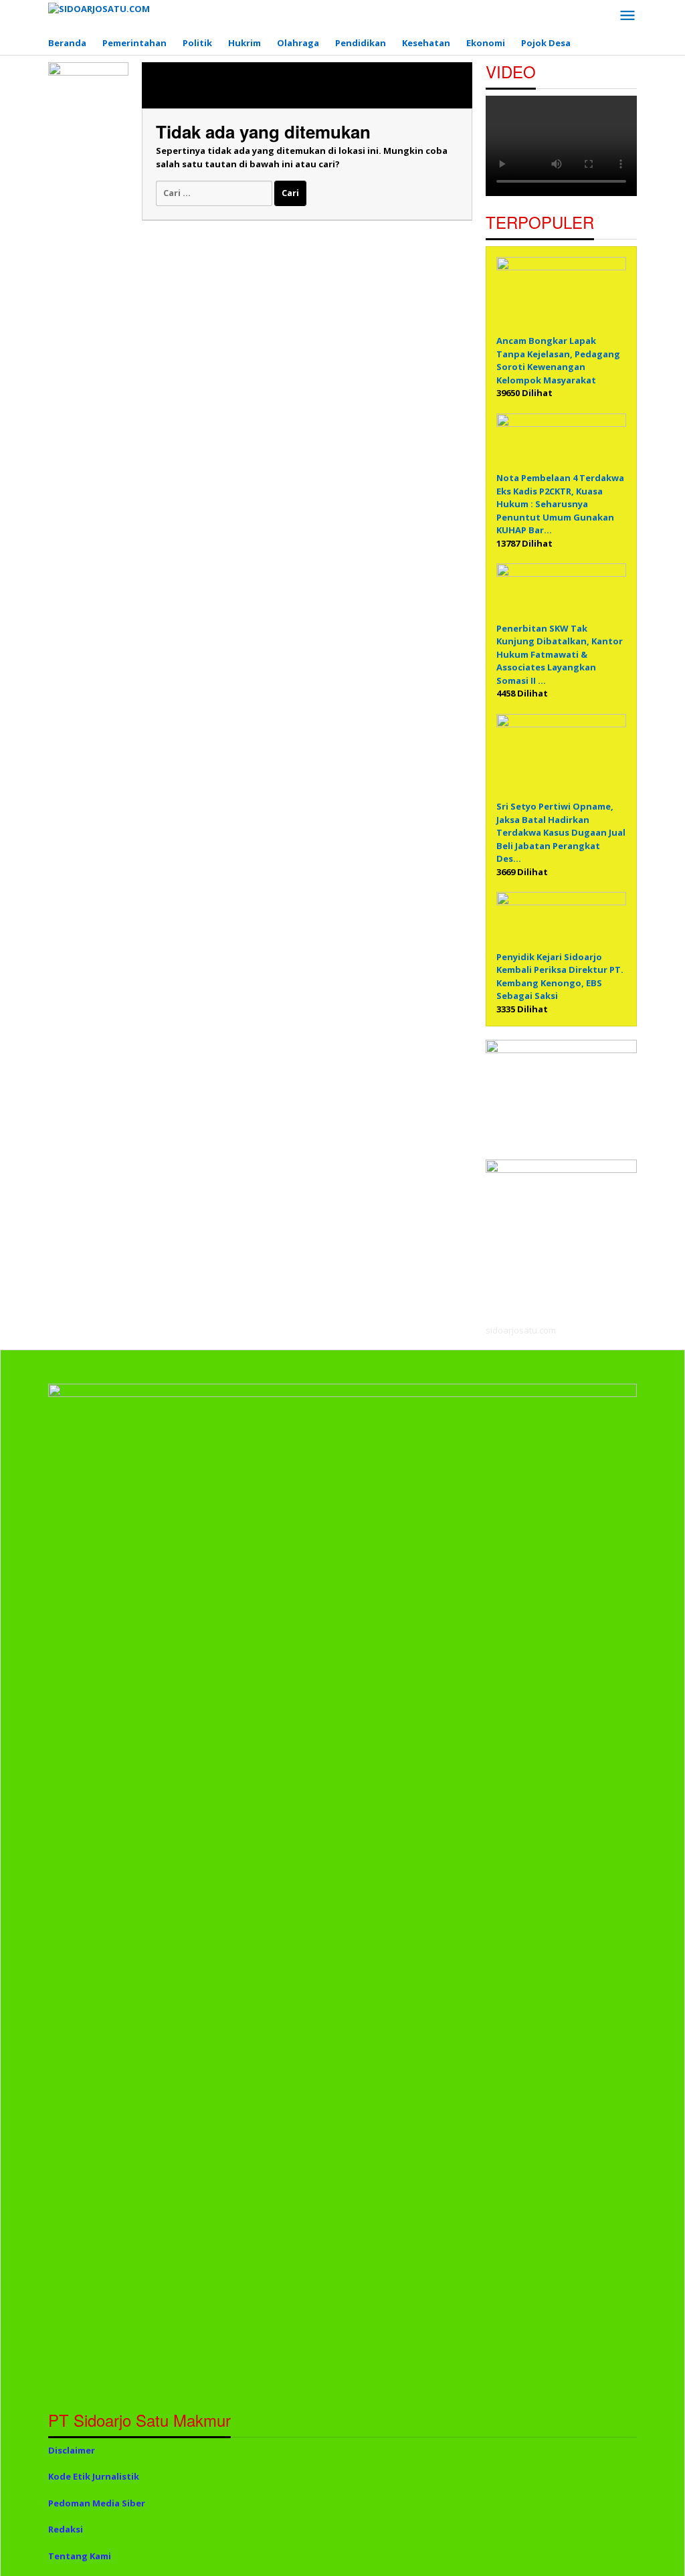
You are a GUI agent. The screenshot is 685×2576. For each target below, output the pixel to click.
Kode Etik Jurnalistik (94, 2476)
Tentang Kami (80, 2556)
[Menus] (627, 16)
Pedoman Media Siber (97, 2503)
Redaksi (66, 2529)
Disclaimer (72, 2450)
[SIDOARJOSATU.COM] (99, 8)
